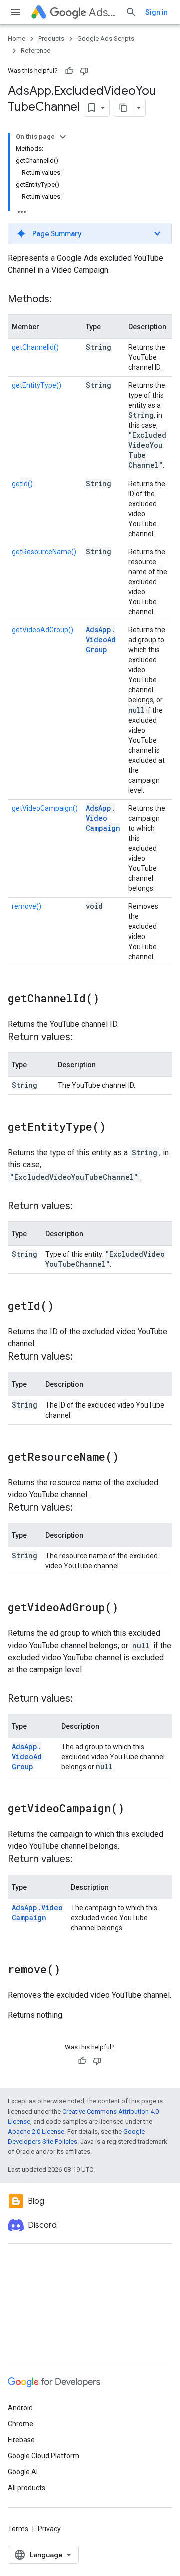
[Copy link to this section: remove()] (70, 1970)
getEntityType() (37, 385)
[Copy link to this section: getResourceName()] (129, 1458)
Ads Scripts (103, 12)
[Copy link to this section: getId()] (64, 1307)
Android (20, 2408)
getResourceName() (44, 552)
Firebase (21, 2440)
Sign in (157, 12)
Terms (18, 2529)
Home (17, 38)
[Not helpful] (84, 71)
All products (27, 2488)
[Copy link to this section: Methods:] (62, 300)
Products (51, 38)
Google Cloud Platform (44, 2456)
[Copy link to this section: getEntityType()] (116, 1128)
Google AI (23, 2472)
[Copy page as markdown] (123, 108)
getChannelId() (35, 347)
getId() (22, 484)
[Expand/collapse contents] (63, 137)
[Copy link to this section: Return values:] (83, 1038)
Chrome (21, 2424)
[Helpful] (69, 71)
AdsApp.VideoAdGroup (101, 640)
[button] (90, 233)
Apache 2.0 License (36, 2131)
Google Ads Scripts (106, 38)
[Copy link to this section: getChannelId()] (109, 999)
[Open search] (131, 12)
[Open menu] (16, 12)
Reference (36, 50)
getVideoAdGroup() (43, 630)
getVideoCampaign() (45, 808)
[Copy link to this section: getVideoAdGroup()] (128, 1608)
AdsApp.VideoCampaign (103, 818)
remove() (27, 906)
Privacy (49, 2529)
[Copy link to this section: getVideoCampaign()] (134, 1809)
